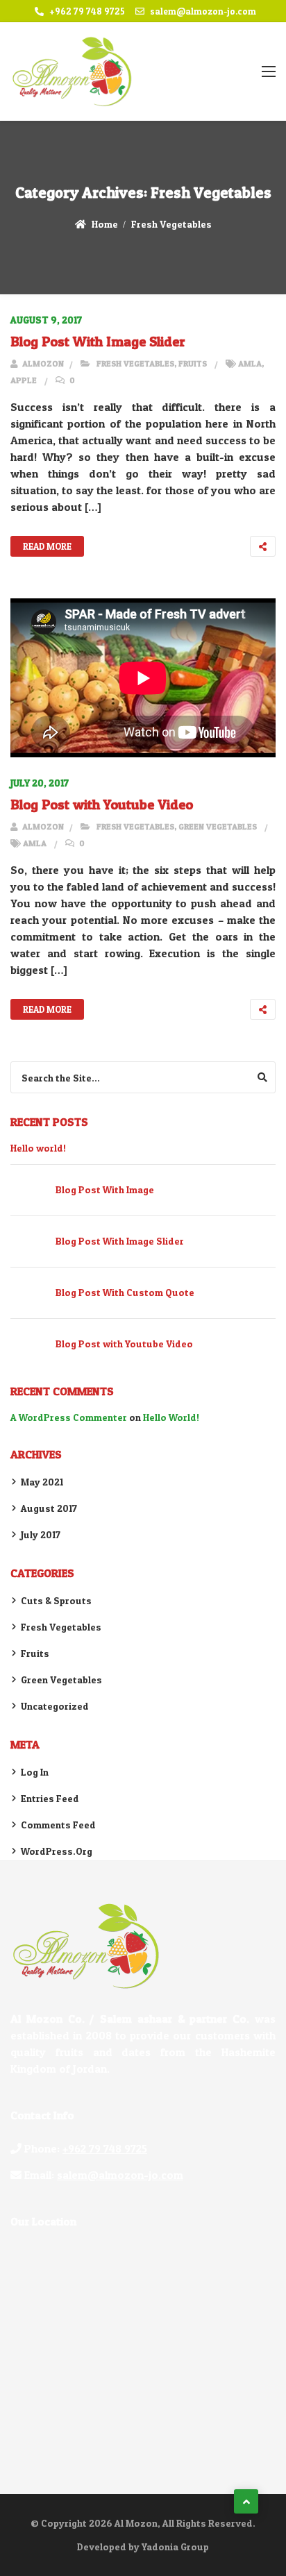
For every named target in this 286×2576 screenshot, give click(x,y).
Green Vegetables (218, 826)
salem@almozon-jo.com (203, 11)
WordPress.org (57, 1851)
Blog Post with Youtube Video (102, 805)
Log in (35, 1772)
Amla (250, 363)
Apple (24, 380)
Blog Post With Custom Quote (125, 1292)
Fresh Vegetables (171, 224)
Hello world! (38, 1148)
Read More (47, 546)
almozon (42, 363)
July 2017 (41, 1534)
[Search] (262, 1077)
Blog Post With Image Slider (98, 342)
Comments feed (58, 1825)
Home (105, 224)
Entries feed (50, 1798)
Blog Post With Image (105, 1189)
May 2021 (42, 1482)
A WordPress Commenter (69, 1417)
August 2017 (49, 1508)
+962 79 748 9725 (87, 11)
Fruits (193, 363)
